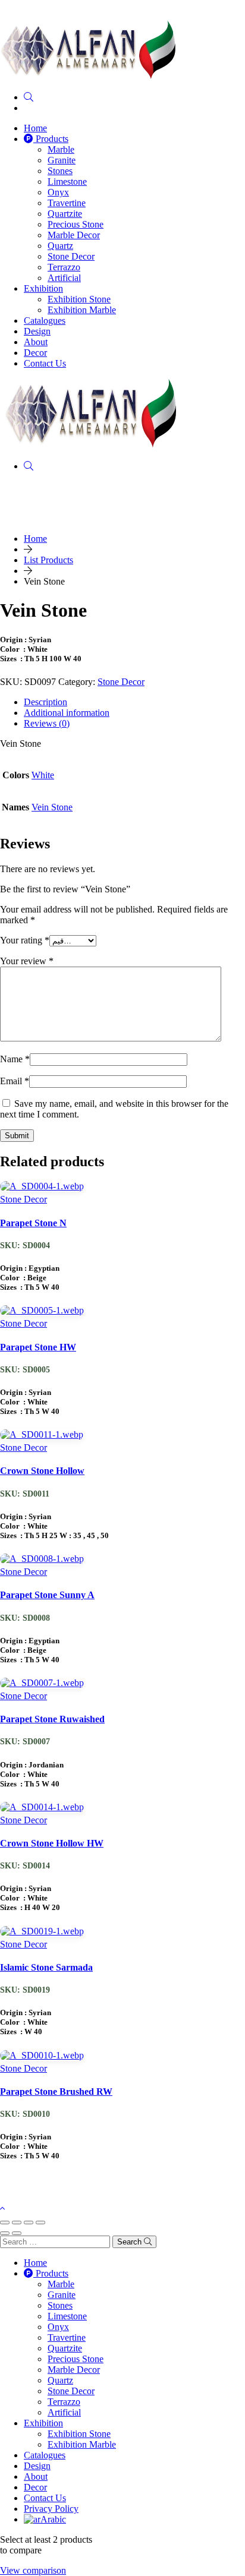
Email (15, 1081)
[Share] (29, 2223)
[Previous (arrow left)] (5, 2233)
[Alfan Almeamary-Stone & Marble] (88, 77)
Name (15, 1059)
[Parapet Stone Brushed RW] (42, 2058)
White (43, 775)
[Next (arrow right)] (17, 2233)
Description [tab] (45, 702)
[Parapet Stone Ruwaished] (42, 1685)
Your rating (25, 940)
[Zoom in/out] (5, 2223)
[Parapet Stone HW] (42, 1313)
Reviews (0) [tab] (47, 723)
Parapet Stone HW (38, 1347)
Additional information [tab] (67, 713)
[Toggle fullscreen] (17, 2223)
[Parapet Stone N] (42, 1188)
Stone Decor (121, 682)
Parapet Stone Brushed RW (56, 2092)
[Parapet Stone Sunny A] (42, 1561)
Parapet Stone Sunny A (47, 1595)
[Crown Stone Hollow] (42, 1437)
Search (131, 2242)
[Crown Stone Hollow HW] (42, 1809)
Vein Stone (52, 807)
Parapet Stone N (33, 1223)
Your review (27, 961)
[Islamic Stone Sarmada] (42, 1933)
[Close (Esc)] (40, 2223)
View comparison (33, 2570)
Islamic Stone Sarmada (46, 1967)
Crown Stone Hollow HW (52, 1843)
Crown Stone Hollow (42, 1471)
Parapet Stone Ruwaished (52, 1719)
